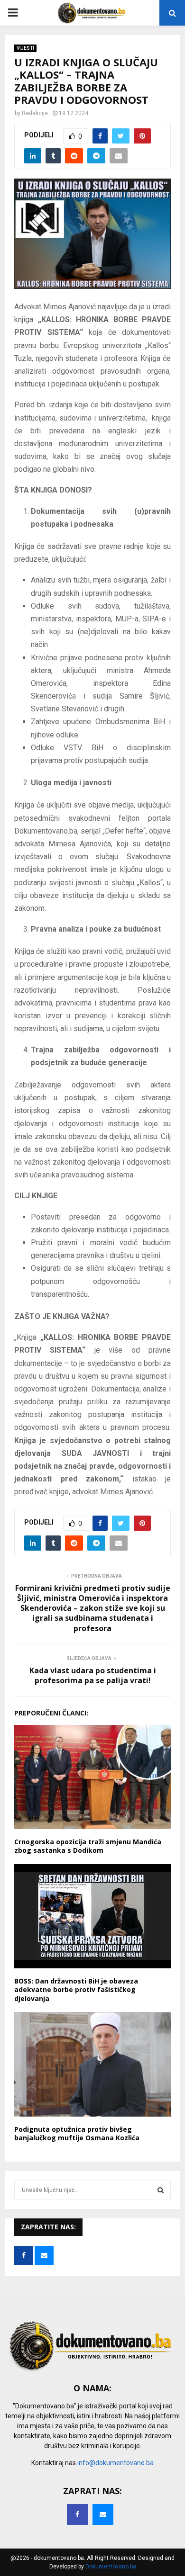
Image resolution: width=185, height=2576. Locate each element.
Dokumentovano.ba (111, 2567)
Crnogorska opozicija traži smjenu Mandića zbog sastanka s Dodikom (88, 1846)
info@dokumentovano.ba (116, 2463)
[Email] (103, 2514)
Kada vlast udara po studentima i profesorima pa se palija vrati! (93, 1675)
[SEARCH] (161, 2190)
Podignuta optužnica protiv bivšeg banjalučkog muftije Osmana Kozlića (77, 2133)
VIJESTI (25, 48)
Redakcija (35, 113)
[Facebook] (77, 2514)
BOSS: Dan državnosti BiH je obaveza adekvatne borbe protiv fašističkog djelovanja (76, 1989)
